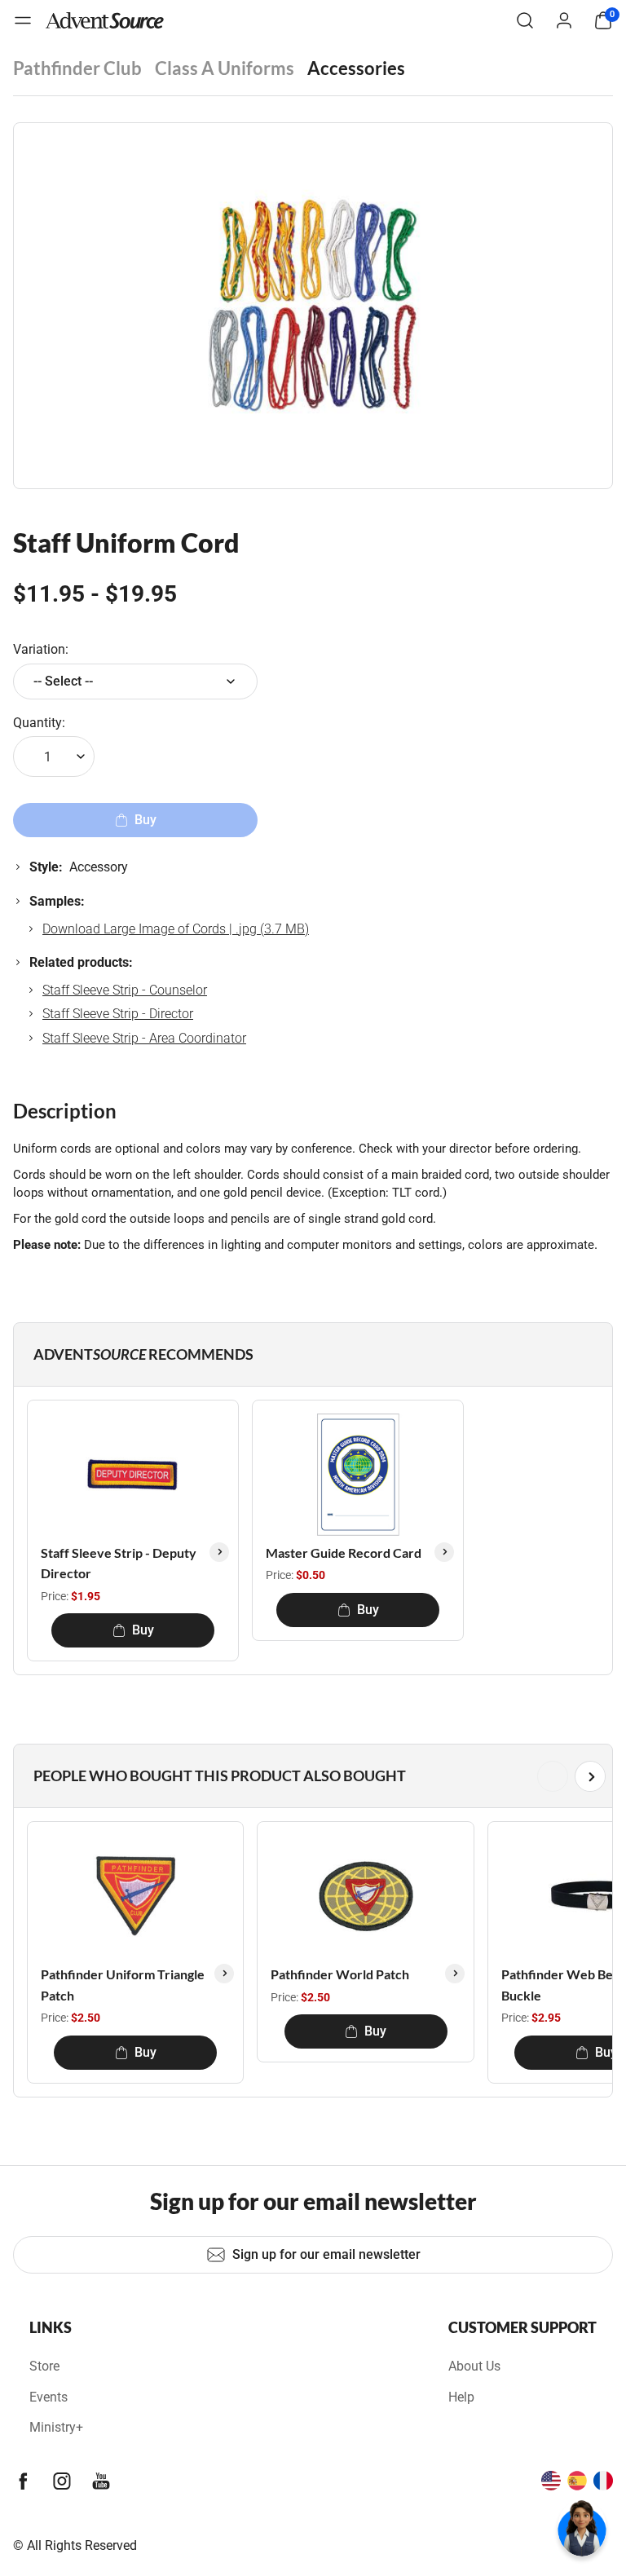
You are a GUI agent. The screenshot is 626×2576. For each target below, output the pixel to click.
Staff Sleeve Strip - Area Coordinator (144, 1038)
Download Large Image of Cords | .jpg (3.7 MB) (176, 929)
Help (461, 2397)
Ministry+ (56, 2427)
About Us (474, 2366)
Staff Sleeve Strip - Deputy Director (119, 1563)
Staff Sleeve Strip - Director (118, 1014)
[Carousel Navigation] (310, 1776)
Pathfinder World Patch (340, 1974)
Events (48, 2397)
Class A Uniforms (225, 68)
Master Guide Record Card (344, 1553)
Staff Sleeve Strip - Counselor (125, 990)
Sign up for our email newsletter (326, 2254)
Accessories (356, 68)
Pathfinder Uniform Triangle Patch (123, 1985)
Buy (143, 1630)
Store (44, 2366)
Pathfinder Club (77, 68)
